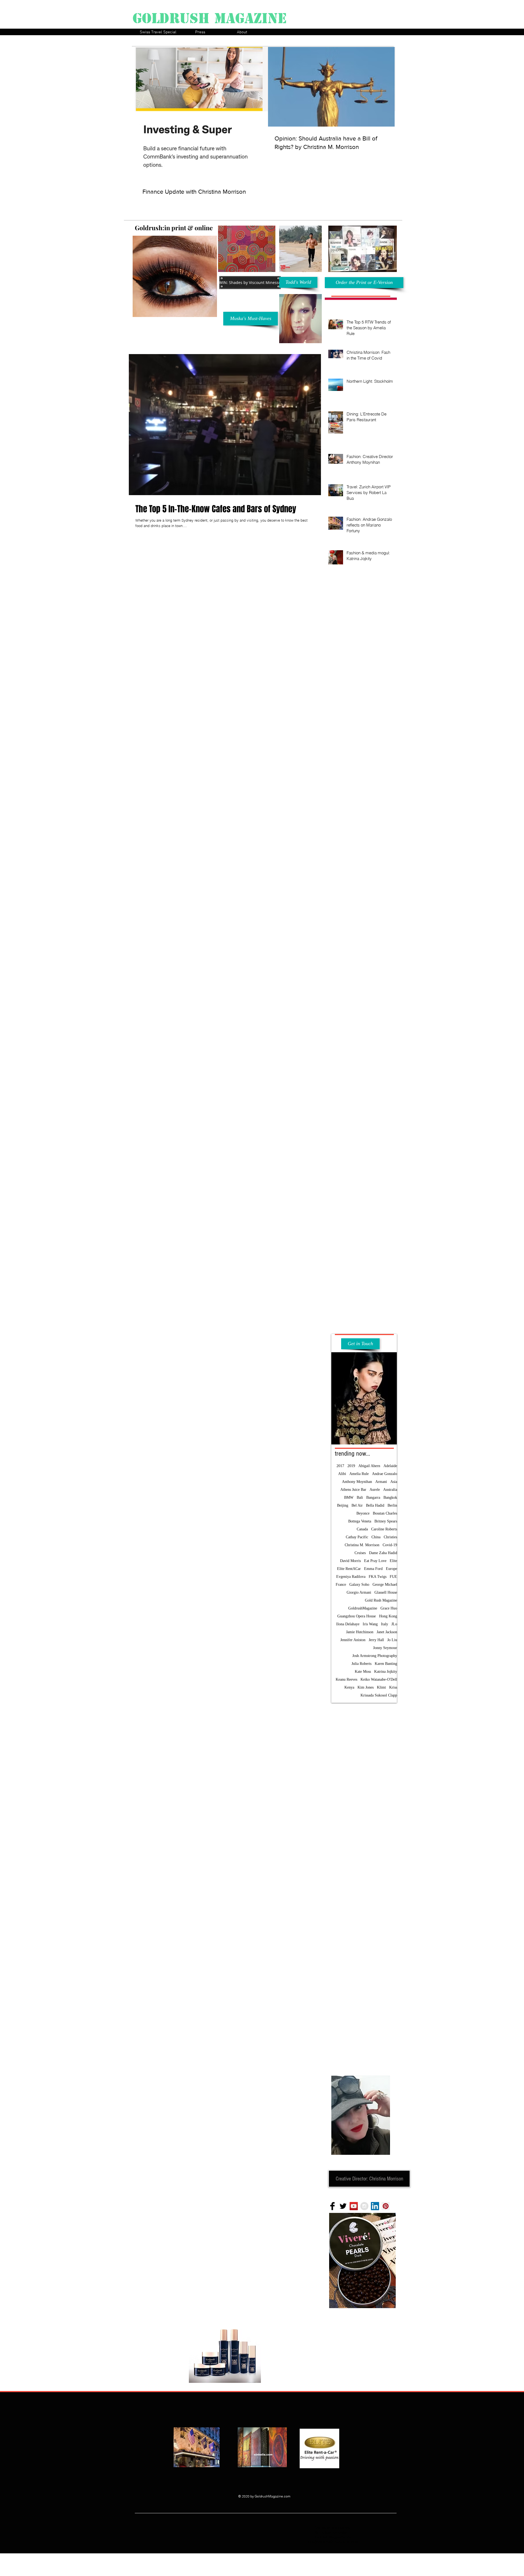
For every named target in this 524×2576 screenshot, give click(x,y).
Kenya (349, 1687)
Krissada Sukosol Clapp (379, 1695)
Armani (381, 1482)
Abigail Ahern (369, 1466)
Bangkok (390, 1498)
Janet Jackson (387, 1632)
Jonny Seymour (385, 1648)
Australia (390, 1490)
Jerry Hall (376, 1640)
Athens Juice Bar (353, 1490)
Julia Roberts (361, 1664)
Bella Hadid (375, 1505)
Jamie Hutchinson (360, 1632)
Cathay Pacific (357, 1537)
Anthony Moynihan (357, 1482)
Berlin (392, 1505)
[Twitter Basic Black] (343, 2206)
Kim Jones (366, 1687)
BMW (349, 1498)
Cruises (360, 1553)
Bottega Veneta (360, 1521)
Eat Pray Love (375, 1561)
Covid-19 (390, 1545)
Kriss (393, 1687)
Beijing (343, 1505)
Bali (360, 1498)
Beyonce (363, 1513)
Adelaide (390, 1466)
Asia (394, 1482)
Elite (393, 1561)
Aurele (375, 1490)
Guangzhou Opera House (357, 1616)
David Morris (350, 1561)
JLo (394, 1624)
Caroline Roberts (384, 1529)
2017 (340, 1466)
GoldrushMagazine (363, 1608)
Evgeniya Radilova (351, 1577)
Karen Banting (386, 1664)
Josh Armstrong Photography (375, 1656)
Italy (385, 1624)
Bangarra (373, 1498)
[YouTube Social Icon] (354, 2206)
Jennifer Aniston (353, 1640)
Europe (391, 1569)
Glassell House (386, 1592)
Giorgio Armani (359, 1592)
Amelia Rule (359, 1474)
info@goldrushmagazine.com (333, 2542)
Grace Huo (389, 1608)
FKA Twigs (378, 1577)
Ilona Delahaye (348, 1624)
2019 (351, 1466)
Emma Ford (373, 1569)
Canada (362, 1529)
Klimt (381, 1687)
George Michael (385, 1585)
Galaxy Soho (359, 1585)
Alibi (342, 1474)
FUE (393, 1577)
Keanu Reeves (346, 1679)
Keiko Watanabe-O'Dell (379, 1679)
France (341, 1585)
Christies (390, 1537)
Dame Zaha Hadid (383, 1553)
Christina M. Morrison (362, 1545)
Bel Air (357, 1505)
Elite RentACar (349, 1569)
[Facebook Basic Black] (332, 2206)
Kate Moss (363, 1672)
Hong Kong (388, 1616)
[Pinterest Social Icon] (386, 2206)
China (376, 1537)
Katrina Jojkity (386, 1672)
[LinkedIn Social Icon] (375, 2206)
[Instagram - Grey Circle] (364, 2206)
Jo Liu (392, 1640)
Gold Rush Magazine (381, 1600)
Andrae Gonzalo (385, 1474)
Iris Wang (370, 1624)
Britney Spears (386, 1521)
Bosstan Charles (385, 1513)
